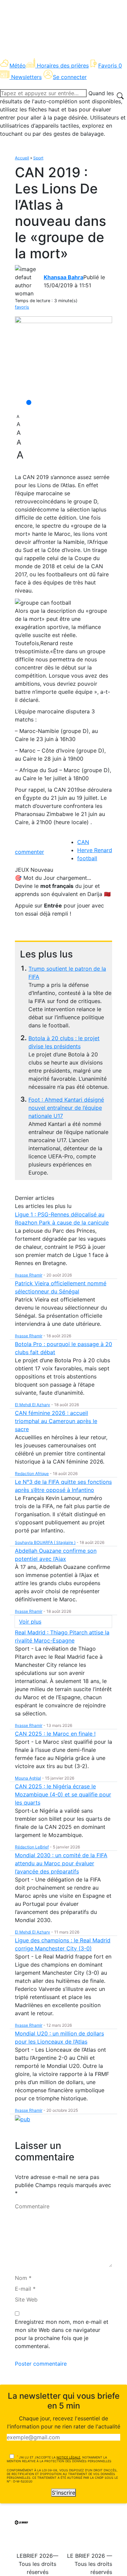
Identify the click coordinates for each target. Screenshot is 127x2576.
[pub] (23, 2119)
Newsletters (26, 77)
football (87, 858)
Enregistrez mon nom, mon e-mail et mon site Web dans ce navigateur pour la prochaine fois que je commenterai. (62, 2334)
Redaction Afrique (32, 1474)
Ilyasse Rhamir (29, 1275)
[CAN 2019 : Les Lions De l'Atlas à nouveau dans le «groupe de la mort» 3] (63, 356)
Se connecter (70, 77)
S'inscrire (63, 2493)
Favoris (110, 65)
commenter (29, 852)
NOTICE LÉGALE (68, 2457)
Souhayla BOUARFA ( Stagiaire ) (45, 1542)
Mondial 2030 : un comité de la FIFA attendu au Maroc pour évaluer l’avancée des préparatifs (61, 1863)
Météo (18, 65)
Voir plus (30, 1622)
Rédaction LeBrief (32, 1847)
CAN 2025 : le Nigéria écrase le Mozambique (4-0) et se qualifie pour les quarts (63, 1794)
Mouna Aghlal (28, 1778)
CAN (83, 842)
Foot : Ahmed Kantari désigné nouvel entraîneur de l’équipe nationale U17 (66, 1108)
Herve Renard (95, 850)
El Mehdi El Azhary (33, 1405)
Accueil (22, 158)
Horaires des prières (63, 65)
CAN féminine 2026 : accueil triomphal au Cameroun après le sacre (56, 1421)
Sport (38, 158)
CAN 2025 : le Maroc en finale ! (55, 1734)
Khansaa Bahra (63, 277)
